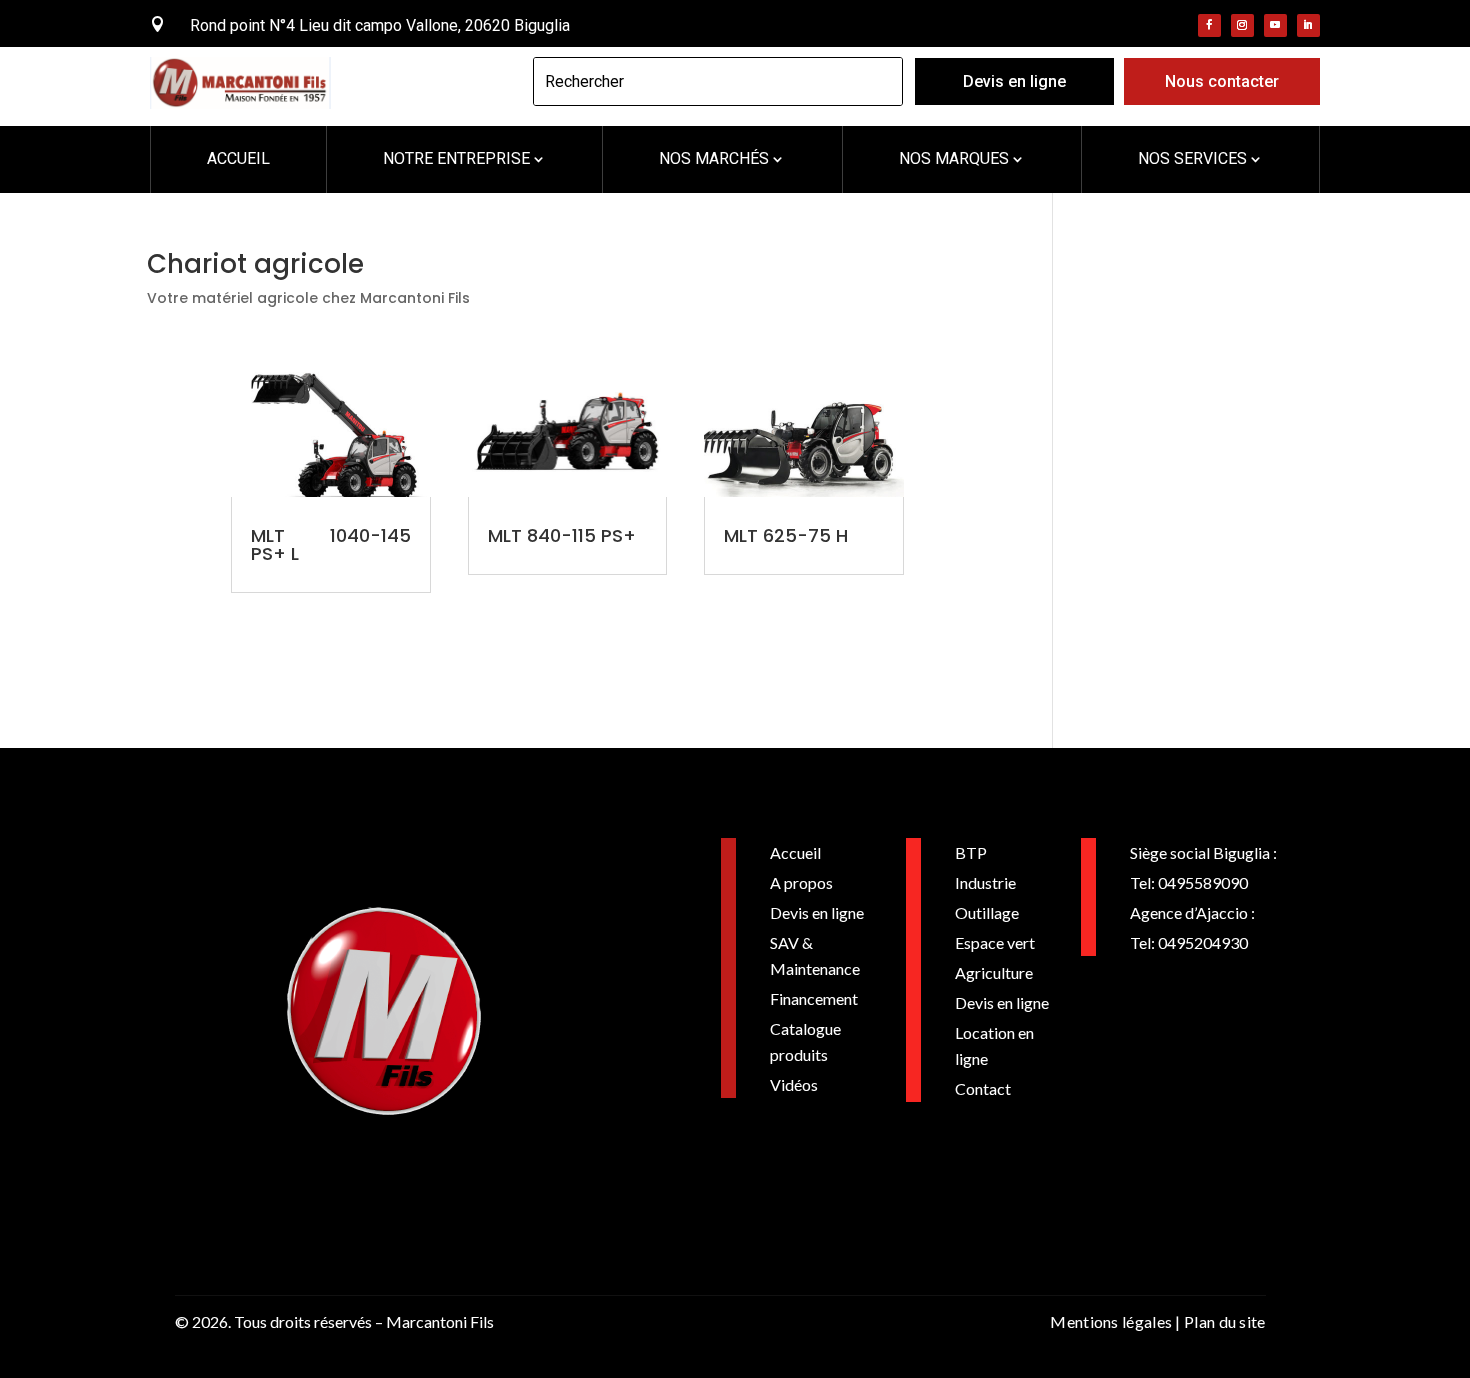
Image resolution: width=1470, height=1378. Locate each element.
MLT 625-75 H (786, 535)
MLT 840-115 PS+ (562, 535)
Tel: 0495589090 (1189, 882)
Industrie (985, 882)
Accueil (795, 852)
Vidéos (794, 1084)
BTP (971, 852)
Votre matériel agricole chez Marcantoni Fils (308, 298)
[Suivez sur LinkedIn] (1308, 25)
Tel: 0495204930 (1189, 942)
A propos (801, 882)
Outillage (987, 912)
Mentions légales (1111, 1321)
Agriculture (994, 972)
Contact (983, 1088)
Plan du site (1225, 1321)
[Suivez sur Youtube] (1275, 25)
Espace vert (995, 942)
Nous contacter (1222, 81)
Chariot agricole (255, 264)
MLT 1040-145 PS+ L (331, 544)
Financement (814, 998)
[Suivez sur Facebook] (1209, 25)
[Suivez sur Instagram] (1242, 25)
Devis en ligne (1014, 81)
